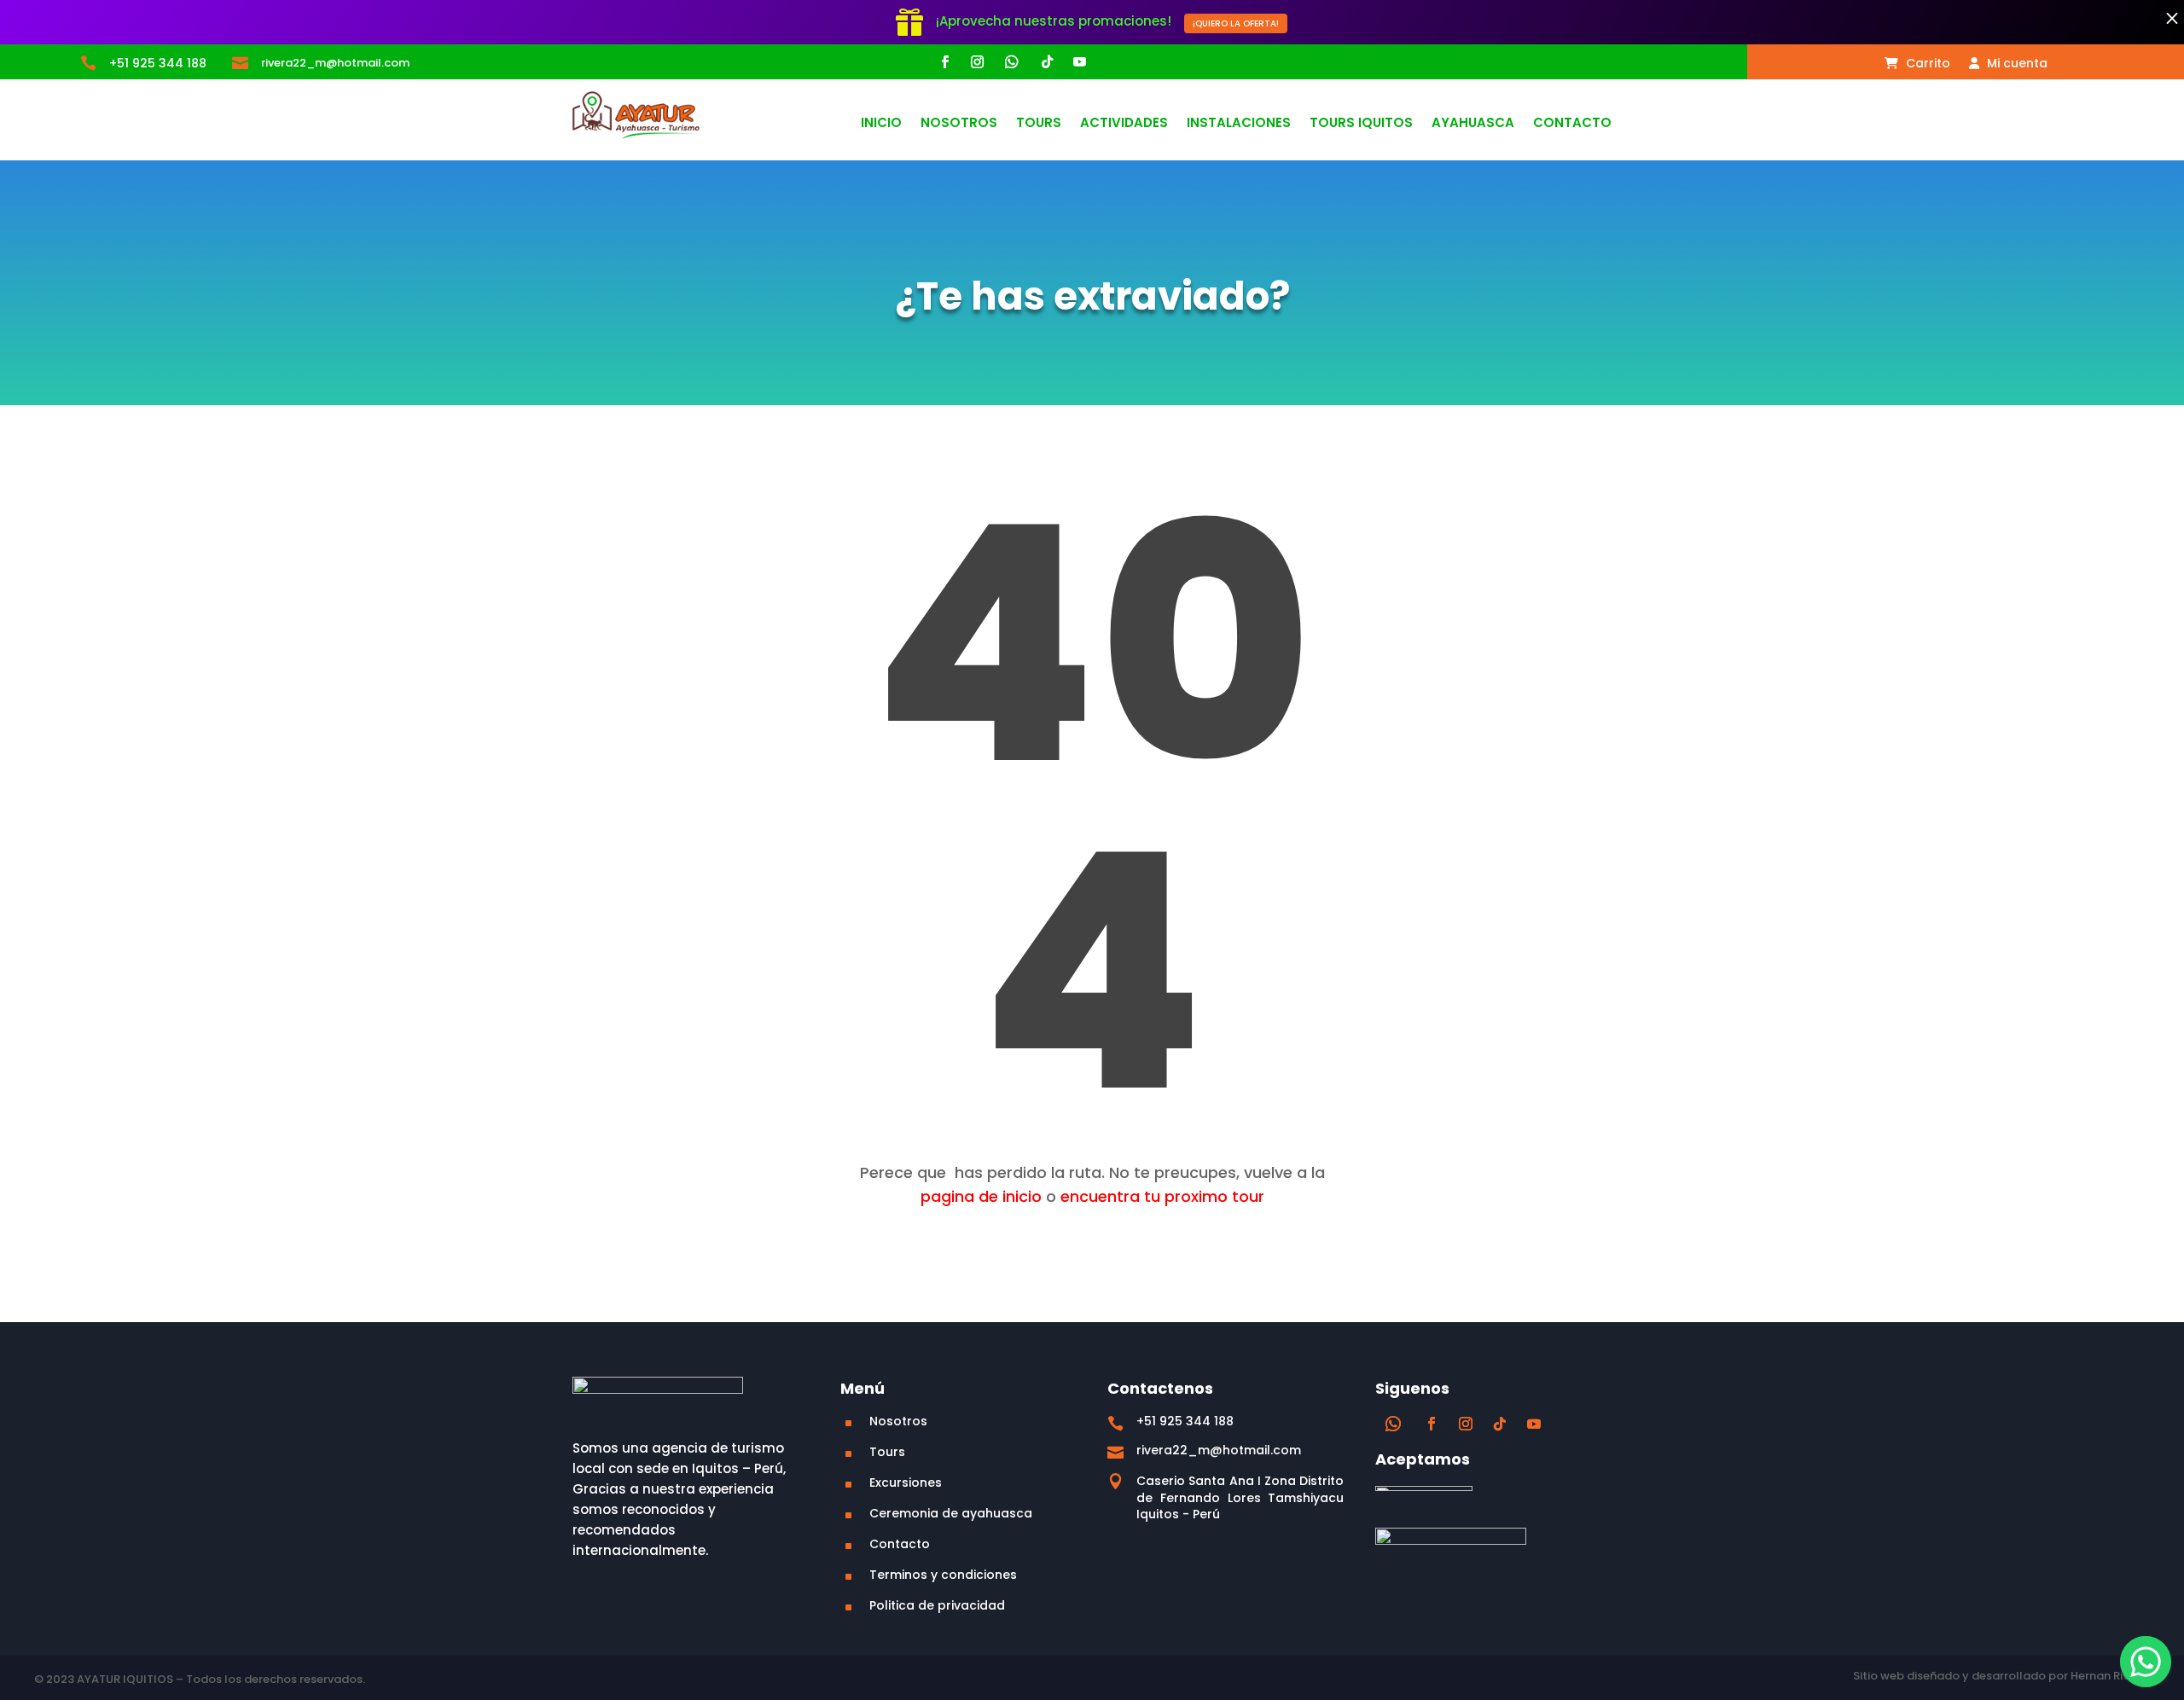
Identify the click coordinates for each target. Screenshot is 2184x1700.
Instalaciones (1239, 124)
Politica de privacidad (937, 1605)
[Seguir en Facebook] (944, 62)
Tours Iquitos (1361, 124)
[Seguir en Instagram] (977, 62)
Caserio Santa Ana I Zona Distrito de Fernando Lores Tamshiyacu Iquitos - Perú (1240, 1497)
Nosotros (959, 124)
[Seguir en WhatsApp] (1012, 62)
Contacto (1572, 124)
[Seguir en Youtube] (1079, 62)
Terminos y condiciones (943, 1575)
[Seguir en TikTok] (1047, 62)
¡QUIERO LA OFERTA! (1236, 23)
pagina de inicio (981, 1196)
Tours (1039, 124)
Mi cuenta (2016, 64)
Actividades (1124, 124)
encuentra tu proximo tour (1162, 1196)
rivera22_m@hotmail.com (335, 63)
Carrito (1926, 64)
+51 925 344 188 (158, 63)
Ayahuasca (1473, 124)
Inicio (881, 124)
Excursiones (906, 1482)
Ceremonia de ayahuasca (951, 1513)
